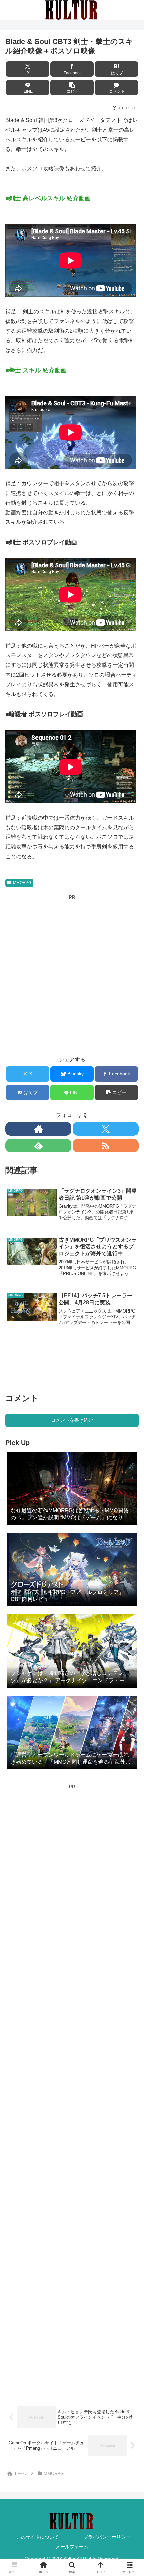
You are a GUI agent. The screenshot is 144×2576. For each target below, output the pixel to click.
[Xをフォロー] (106, 1129)
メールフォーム (72, 2547)
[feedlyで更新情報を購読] (38, 1146)
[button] (72, 87)
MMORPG (22, 883)
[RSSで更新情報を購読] (106, 1146)
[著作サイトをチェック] (38, 1129)
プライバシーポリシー (107, 2537)
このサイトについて (38, 2537)
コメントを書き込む (72, 1420)
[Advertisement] (72, 973)
